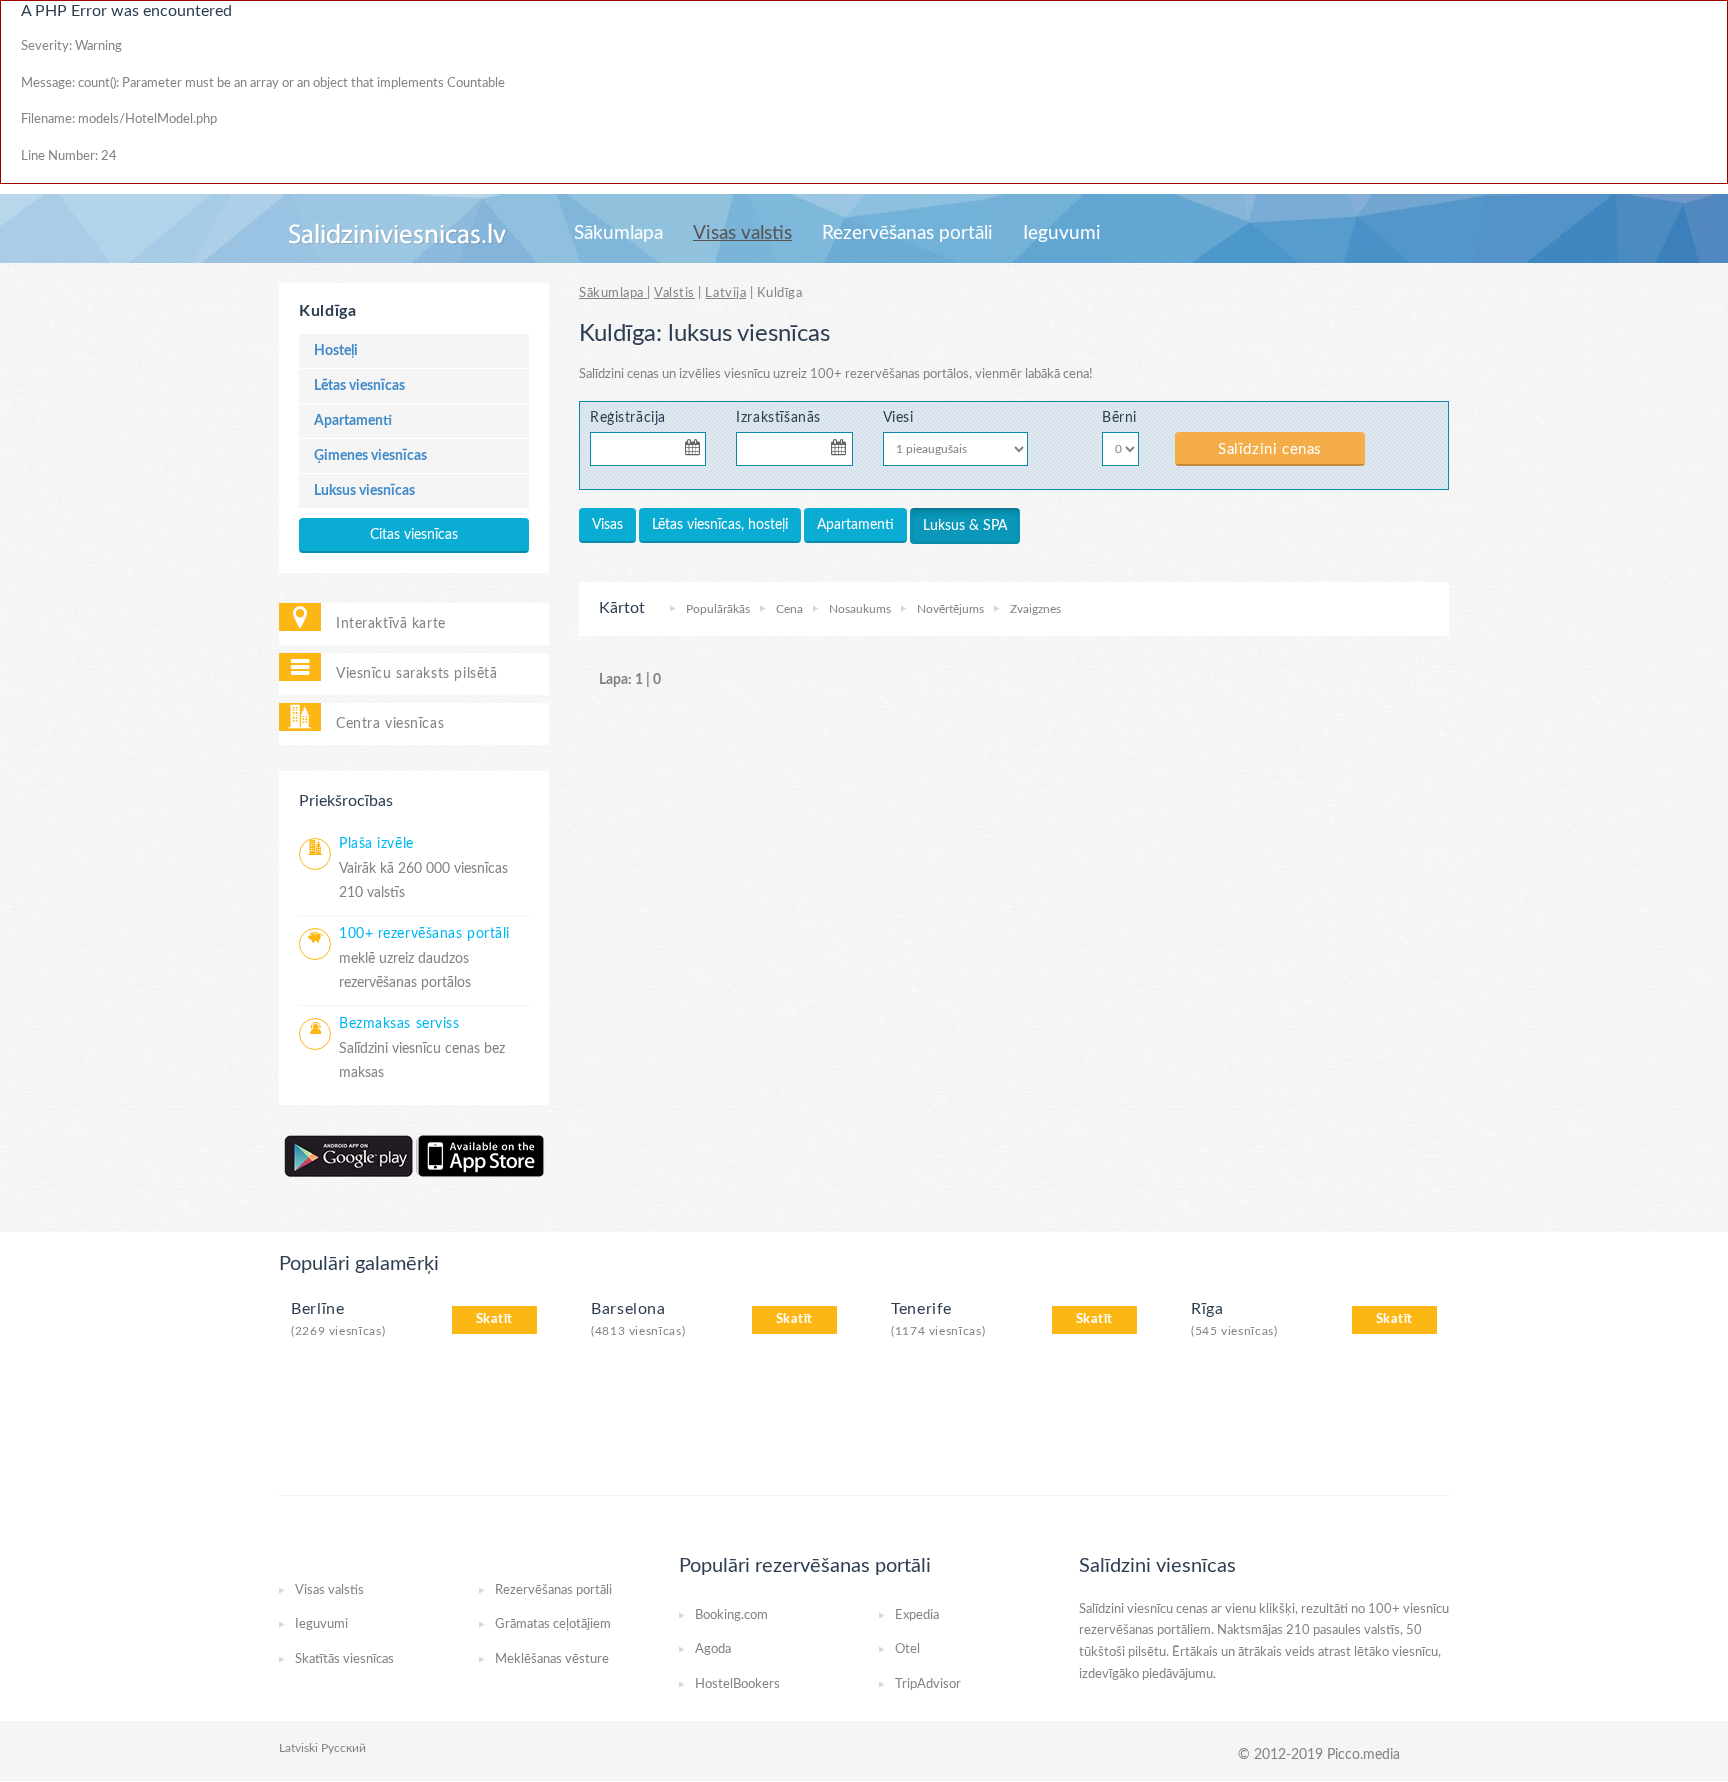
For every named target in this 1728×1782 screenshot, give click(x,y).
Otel (907, 1649)
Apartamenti (353, 421)
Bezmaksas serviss (399, 1024)
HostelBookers (737, 1684)
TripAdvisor (928, 1684)
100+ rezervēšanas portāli (424, 934)
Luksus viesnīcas (364, 491)
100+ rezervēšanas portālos (889, 374)
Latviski (298, 1748)
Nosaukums (860, 609)
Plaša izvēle (376, 844)
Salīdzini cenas (1270, 449)
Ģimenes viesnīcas (370, 456)
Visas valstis (742, 233)
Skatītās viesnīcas (344, 1659)
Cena (789, 609)
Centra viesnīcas (390, 723)
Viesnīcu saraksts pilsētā (416, 673)
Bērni (1119, 417)
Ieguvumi (1062, 233)
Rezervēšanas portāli (907, 233)
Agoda (713, 1649)
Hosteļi (336, 351)
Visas (607, 525)
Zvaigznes (1035, 609)
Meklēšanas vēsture (552, 1659)
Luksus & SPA (965, 526)
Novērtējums (950, 609)
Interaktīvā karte (391, 623)
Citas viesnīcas (414, 535)
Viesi (898, 417)
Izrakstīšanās (778, 417)
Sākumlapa (618, 233)
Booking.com (731, 1615)
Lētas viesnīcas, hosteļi (720, 525)
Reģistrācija (628, 417)
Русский (343, 1748)
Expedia (917, 1615)
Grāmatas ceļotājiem (553, 1624)
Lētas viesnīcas (359, 386)
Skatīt (494, 1319)
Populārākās (718, 609)
